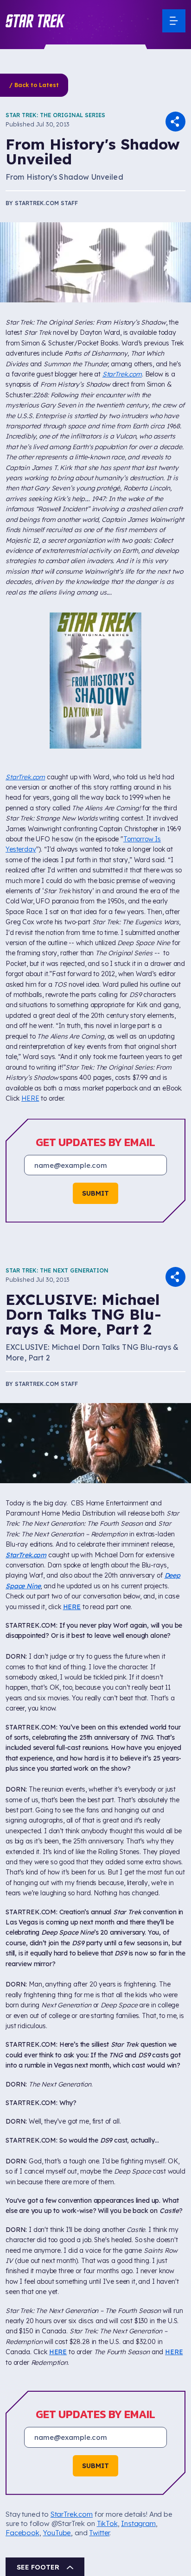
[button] (35, 21)
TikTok (107, 2402)
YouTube (57, 2411)
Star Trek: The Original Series (55, 115)
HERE (30, 977)
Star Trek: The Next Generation (57, 1149)
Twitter (99, 2411)
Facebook (22, 2411)
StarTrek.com (122, 374)
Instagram (138, 2402)
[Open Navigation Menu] (174, 21)
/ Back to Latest (34, 85)
